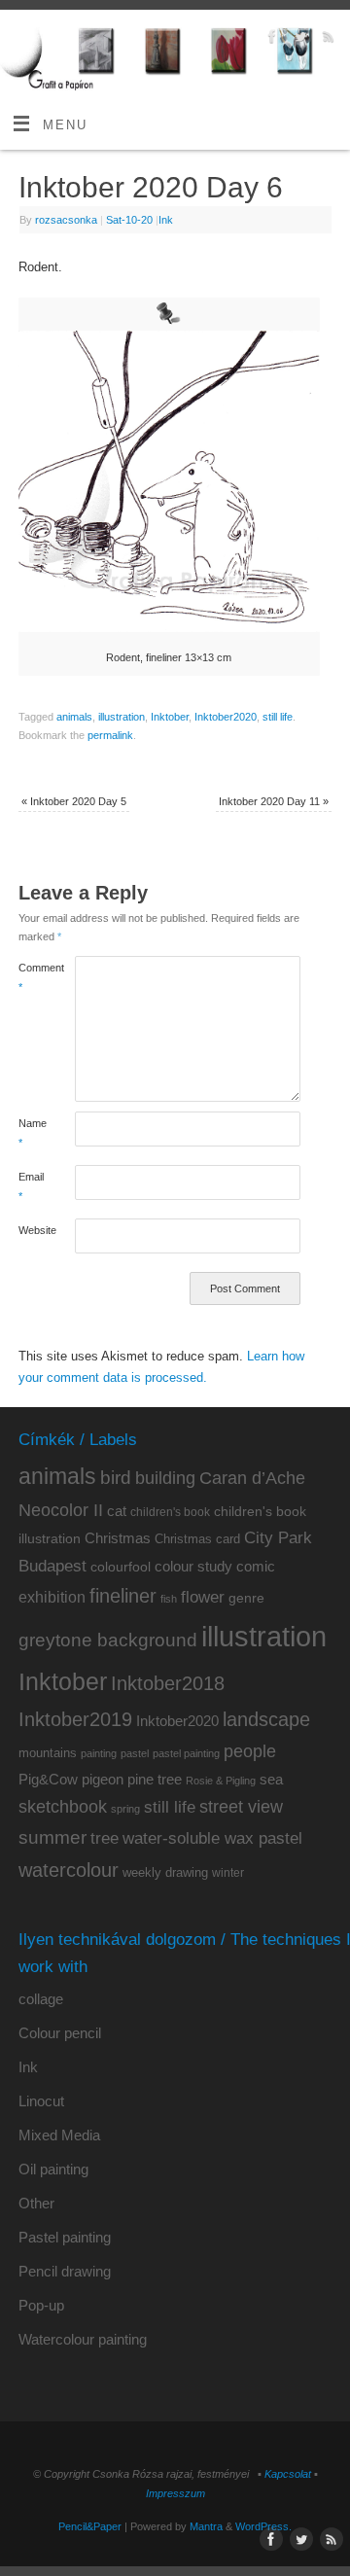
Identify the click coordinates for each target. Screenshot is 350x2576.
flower (203, 1597)
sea (271, 1780)
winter (228, 1873)
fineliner (123, 1596)
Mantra (206, 2526)
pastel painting (186, 1753)
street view (241, 1807)
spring (125, 1809)
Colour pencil (60, 2033)
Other (36, 2203)
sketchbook (63, 1807)
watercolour (69, 1870)
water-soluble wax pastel (212, 1838)
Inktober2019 (75, 1719)
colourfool (121, 1567)
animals (74, 717)
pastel (135, 1753)
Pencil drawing (65, 2271)
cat (117, 1511)
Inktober (170, 717)
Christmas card (197, 1539)
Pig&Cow (48, 1779)
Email (31, 1186)
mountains (48, 1753)
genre (246, 1598)
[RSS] (326, 39)
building (165, 1478)
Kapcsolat (288, 2474)
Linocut (41, 2101)
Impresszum (175, 2493)
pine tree (155, 1779)
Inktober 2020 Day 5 (74, 801)
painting (99, 1753)
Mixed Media (59, 2135)
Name (33, 1132)
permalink (110, 735)
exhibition (52, 1597)
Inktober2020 (226, 717)
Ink (166, 220)
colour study (193, 1566)
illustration (122, 717)
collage (41, 1999)
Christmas (118, 1538)
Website (33, 1230)
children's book (170, 1512)
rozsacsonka (66, 220)
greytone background (108, 1640)
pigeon (103, 1780)
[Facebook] (270, 39)
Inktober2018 (168, 1683)
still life (278, 717)
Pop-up (41, 2305)
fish (169, 1599)
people (250, 1751)
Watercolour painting (83, 2339)
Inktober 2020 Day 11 (274, 801)
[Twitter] (298, 39)
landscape (266, 1719)
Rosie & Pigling (221, 1781)
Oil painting (53, 2169)
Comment (33, 977)
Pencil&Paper (90, 2526)
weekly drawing (165, 1872)
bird (116, 1478)
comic (256, 1566)
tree (105, 1838)
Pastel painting (65, 2237)
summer (52, 1837)
